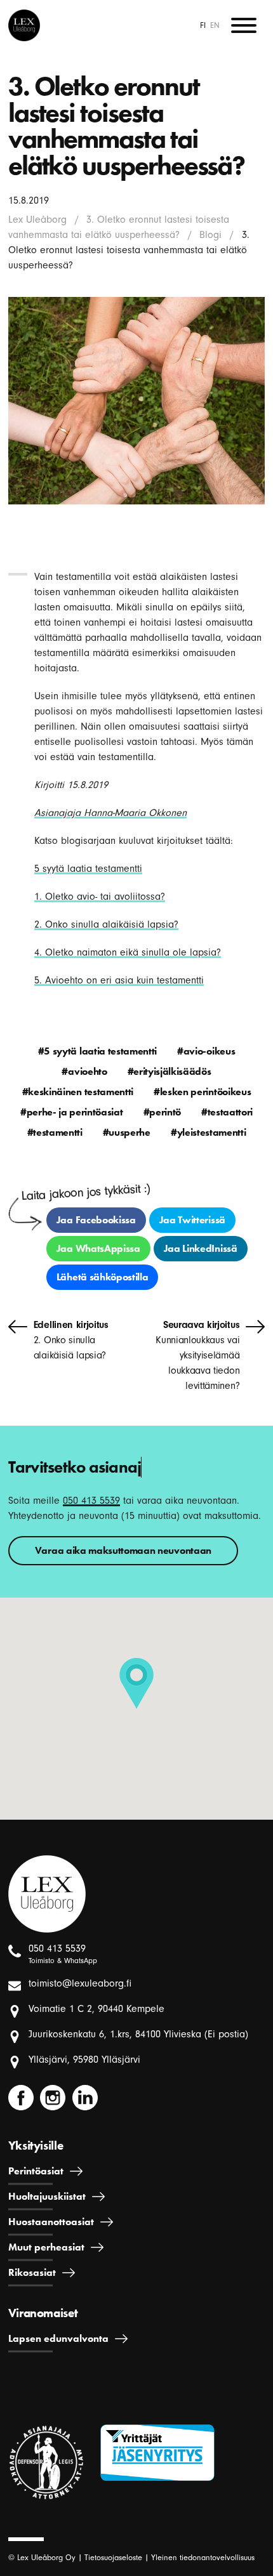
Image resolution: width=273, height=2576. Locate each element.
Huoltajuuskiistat (47, 2196)
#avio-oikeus (206, 1051)
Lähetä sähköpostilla (103, 1277)
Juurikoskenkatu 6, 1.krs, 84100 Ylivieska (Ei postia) (138, 2034)
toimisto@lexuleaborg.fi (80, 1983)
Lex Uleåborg (37, 220)
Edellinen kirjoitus (71, 1340)
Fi (203, 25)
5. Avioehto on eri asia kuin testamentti (119, 980)
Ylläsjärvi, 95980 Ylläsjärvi (84, 2060)
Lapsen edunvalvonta (58, 2338)
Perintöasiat (36, 2171)
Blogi (210, 235)
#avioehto (84, 1071)
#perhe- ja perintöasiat (72, 1112)
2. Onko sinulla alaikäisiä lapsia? (106, 924)
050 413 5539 (91, 1501)
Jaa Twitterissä (192, 1220)
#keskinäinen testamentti (78, 1092)
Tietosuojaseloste (113, 2557)
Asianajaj (55, 813)
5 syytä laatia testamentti (88, 869)
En (215, 25)
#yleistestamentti (209, 1132)
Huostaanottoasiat (51, 2222)
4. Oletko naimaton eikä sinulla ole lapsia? (128, 952)
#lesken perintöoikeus (202, 1092)
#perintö (162, 1112)
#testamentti (55, 1132)
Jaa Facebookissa (96, 1220)
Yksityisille (36, 2146)
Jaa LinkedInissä (201, 1248)
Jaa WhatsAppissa (98, 1248)
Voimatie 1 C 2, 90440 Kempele (97, 2009)
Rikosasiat (32, 2272)
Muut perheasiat (46, 2247)
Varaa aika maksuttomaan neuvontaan (123, 1550)
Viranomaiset (43, 2313)
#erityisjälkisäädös (170, 1071)
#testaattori (227, 1112)
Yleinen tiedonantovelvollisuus (203, 2557)
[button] (136, 1683)
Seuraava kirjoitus (197, 1355)
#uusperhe (127, 1132)
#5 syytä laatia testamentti (97, 1051)
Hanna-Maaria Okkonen (134, 813)
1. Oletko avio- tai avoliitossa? (100, 897)
